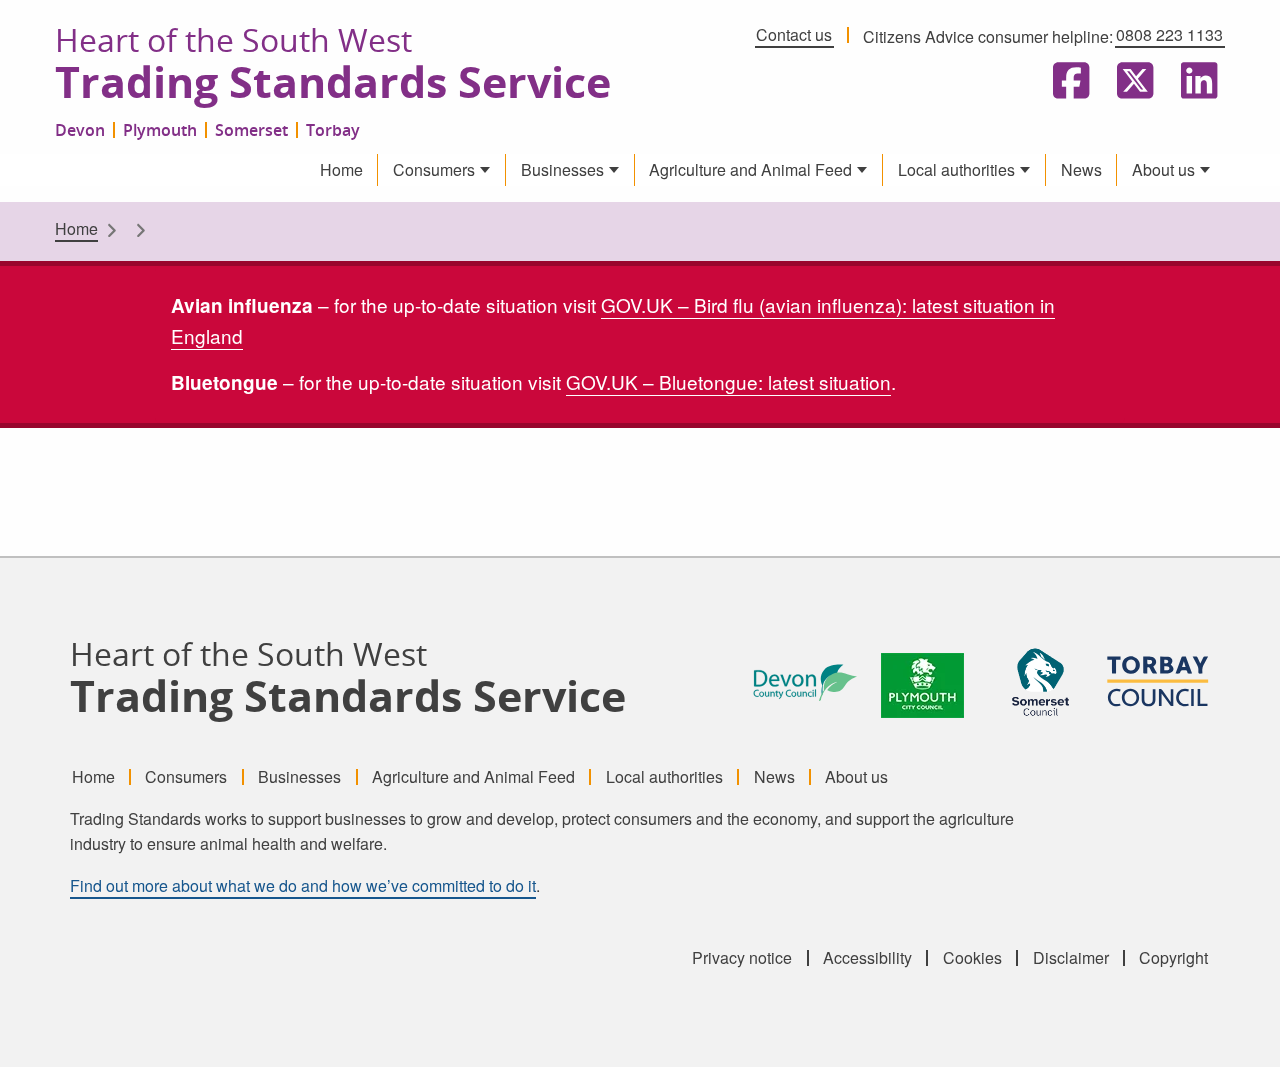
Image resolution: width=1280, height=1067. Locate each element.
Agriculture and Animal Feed (750, 169)
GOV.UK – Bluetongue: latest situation (728, 381)
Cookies (972, 957)
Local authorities (956, 169)
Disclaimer (1071, 957)
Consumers (434, 169)
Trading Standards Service (333, 83)
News (1081, 169)
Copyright (1173, 957)
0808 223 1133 (1169, 35)
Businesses (562, 169)
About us (1163, 169)
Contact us (794, 35)
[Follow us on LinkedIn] (1195, 81)
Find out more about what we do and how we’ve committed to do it (303, 885)
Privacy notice (742, 957)
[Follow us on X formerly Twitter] (1131, 81)
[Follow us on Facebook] (1067, 81)
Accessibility (867, 957)
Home (341, 169)
